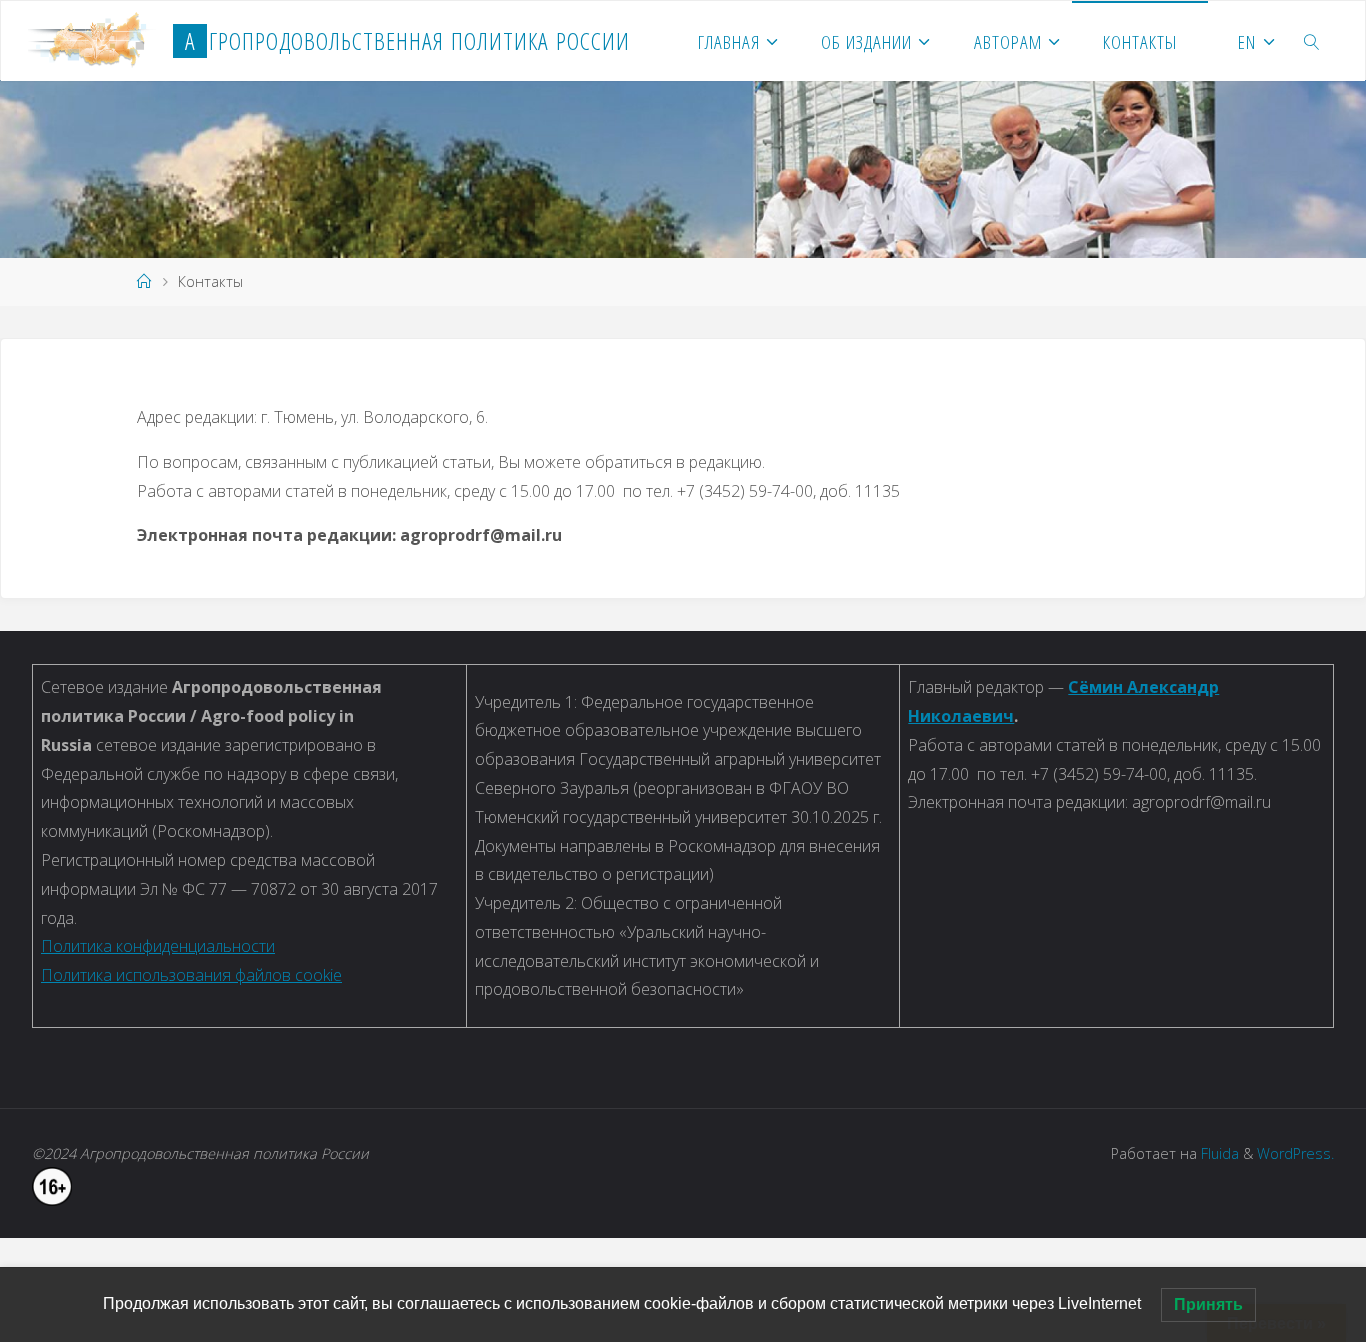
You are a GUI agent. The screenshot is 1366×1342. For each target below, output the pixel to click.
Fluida (1218, 1153)
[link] (1312, 41)
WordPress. (1295, 1153)
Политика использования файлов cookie (191, 975)
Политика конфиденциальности (158, 946)
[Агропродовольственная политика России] (92, 41)
